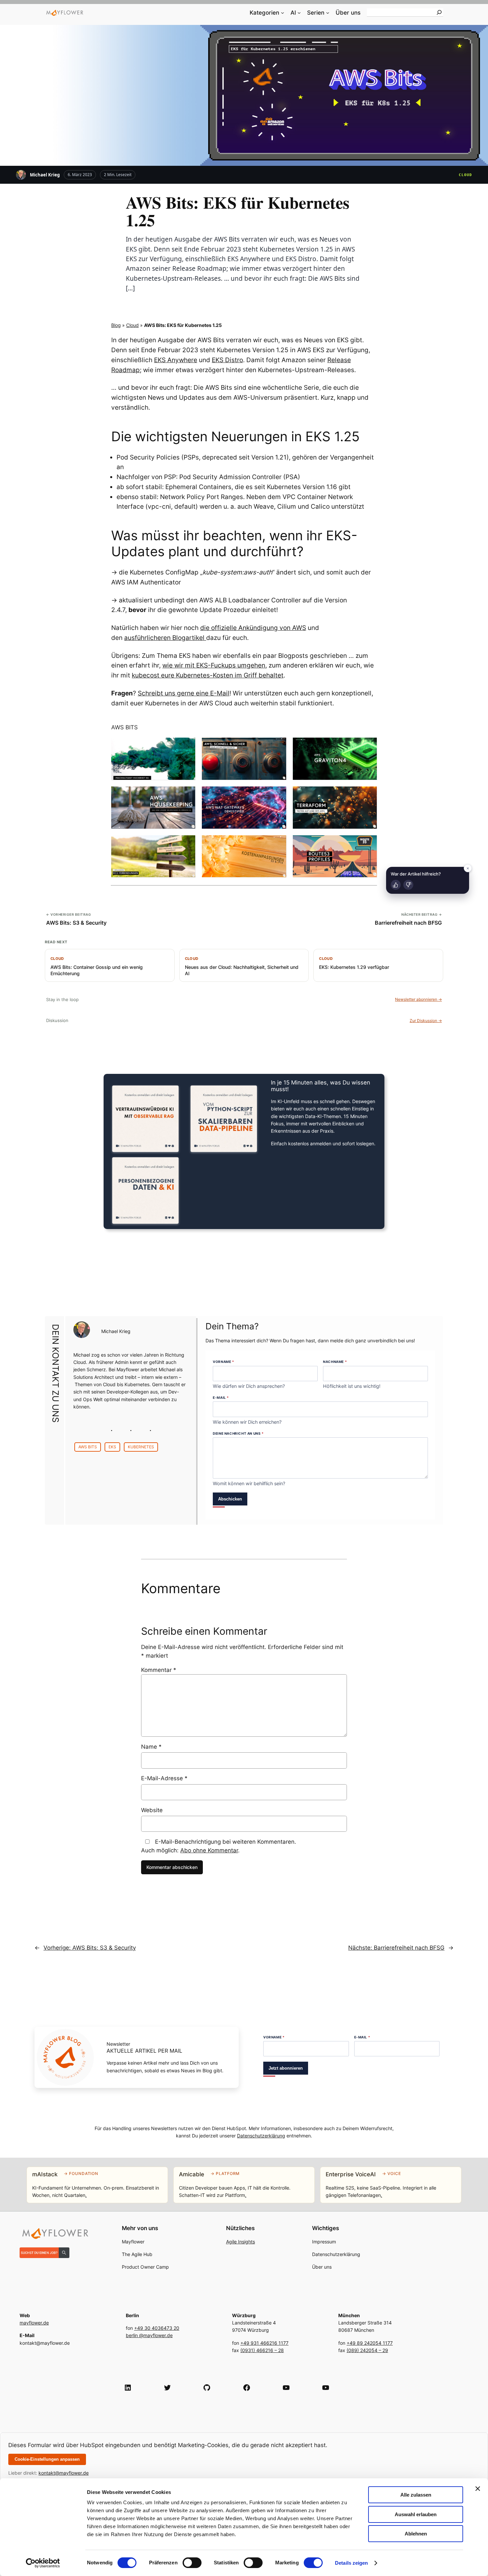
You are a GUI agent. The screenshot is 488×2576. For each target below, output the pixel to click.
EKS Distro (227, 360)
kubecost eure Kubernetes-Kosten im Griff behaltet (208, 675)
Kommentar (159, 1670)
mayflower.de (34, 2323)
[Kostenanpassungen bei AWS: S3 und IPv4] (244, 856)
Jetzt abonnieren (286, 2068)
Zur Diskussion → (426, 1021)
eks (112, 1447)
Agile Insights (241, 2242)
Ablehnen (416, 2534)
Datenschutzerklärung (261, 2136)
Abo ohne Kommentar (209, 1850)
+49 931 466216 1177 (264, 2343)
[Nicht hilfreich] (408, 885)
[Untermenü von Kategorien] (283, 13)
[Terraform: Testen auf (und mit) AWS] (335, 808)
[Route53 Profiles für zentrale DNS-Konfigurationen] (335, 856)
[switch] (192, 2563)
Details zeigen (351, 2563)
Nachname (335, 1362)
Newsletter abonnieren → (418, 999)
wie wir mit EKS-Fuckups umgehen (214, 665)
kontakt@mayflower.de (64, 2473)
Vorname (223, 1362)
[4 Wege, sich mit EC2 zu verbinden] (153, 856)
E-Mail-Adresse (164, 1778)
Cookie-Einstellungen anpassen (47, 2459)
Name (151, 1747)
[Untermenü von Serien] (328, 13)
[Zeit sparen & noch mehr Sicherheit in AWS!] (244, 759)
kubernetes (141, 1447)
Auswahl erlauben (416, 2514)
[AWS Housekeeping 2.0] (153, 808)
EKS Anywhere (176, 360)
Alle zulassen (416, 2495)
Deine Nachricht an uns (238, 1433)
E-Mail (221, 1397)
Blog (116, 325)
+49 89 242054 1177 (370, 2343)
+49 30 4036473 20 (157, 2328)
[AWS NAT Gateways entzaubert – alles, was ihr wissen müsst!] (244, 808)
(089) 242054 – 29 (367, 2350)
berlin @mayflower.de (149, 2335)
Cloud (466, 175)
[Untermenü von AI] (299, 13)
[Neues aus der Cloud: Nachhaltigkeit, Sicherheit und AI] (153, 759)
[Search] (439, 12)
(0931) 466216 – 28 (262, 2350)
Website (152, 1810)
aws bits (88, 1447)
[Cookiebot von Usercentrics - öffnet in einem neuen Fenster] (43, 2563)
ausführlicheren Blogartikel (165, 638)
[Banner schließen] (478, 2489)
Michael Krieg (45, 175)
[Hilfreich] (396, 885)
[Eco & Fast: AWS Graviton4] (335, 759)
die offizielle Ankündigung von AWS (253, 628)
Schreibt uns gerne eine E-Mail (184, 693)
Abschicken (230, 1499)
